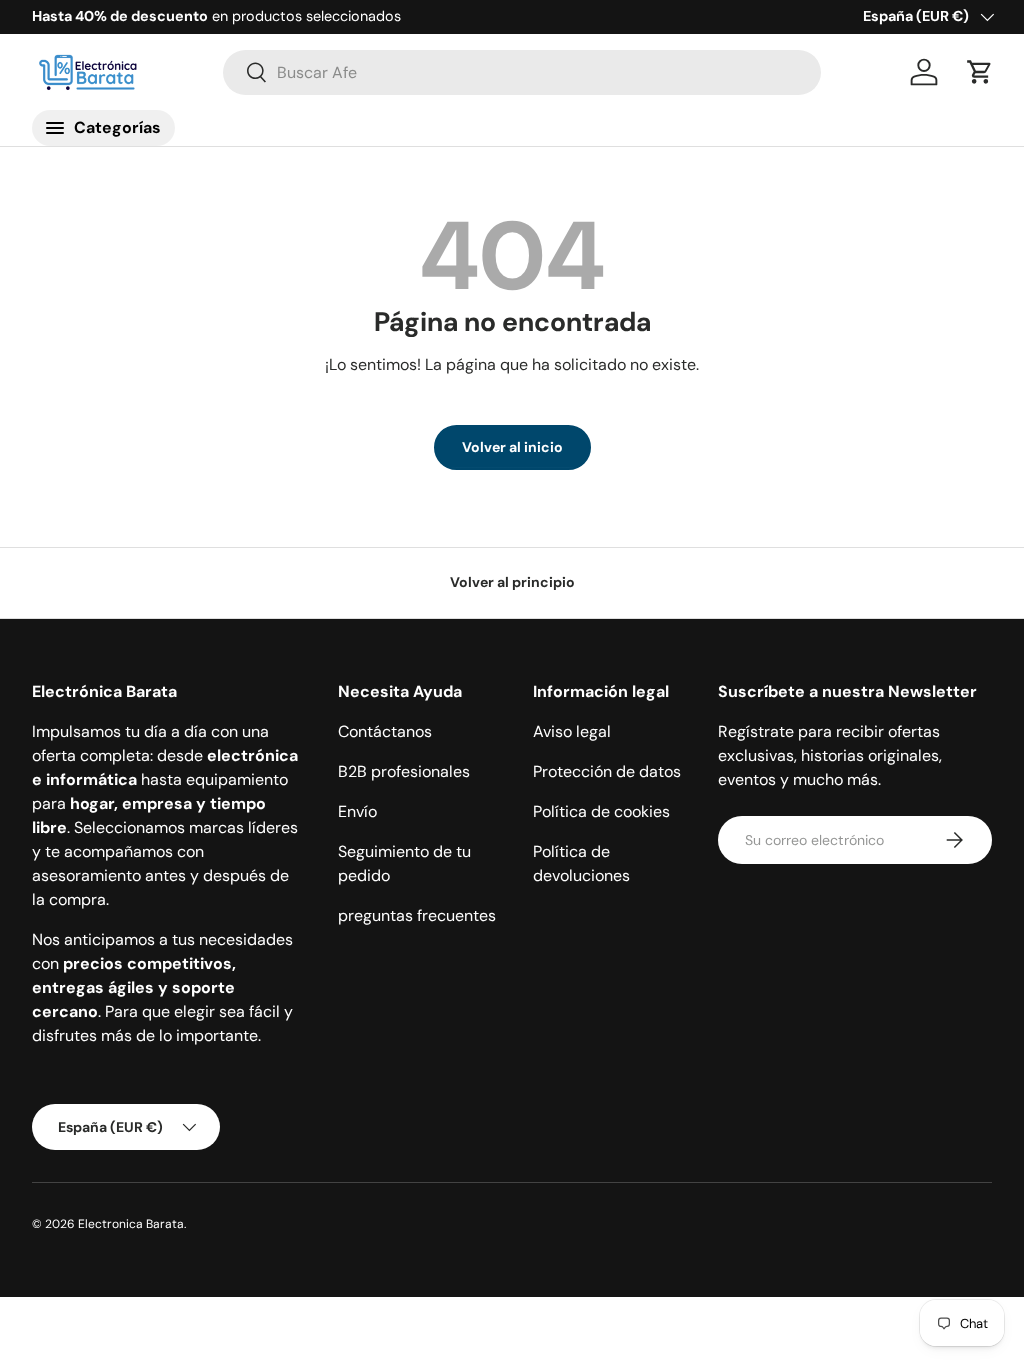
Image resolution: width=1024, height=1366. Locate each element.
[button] (980, 72)
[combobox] (522, 72)
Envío (357, 811)
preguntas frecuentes (417, 915)
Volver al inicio (512, 447)
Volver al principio (512, 582)
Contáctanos (385, 731)
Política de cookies (601, 811)
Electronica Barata (131, 1224)
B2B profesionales (404, 771)
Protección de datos (607, 771)
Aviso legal (572, 731)
